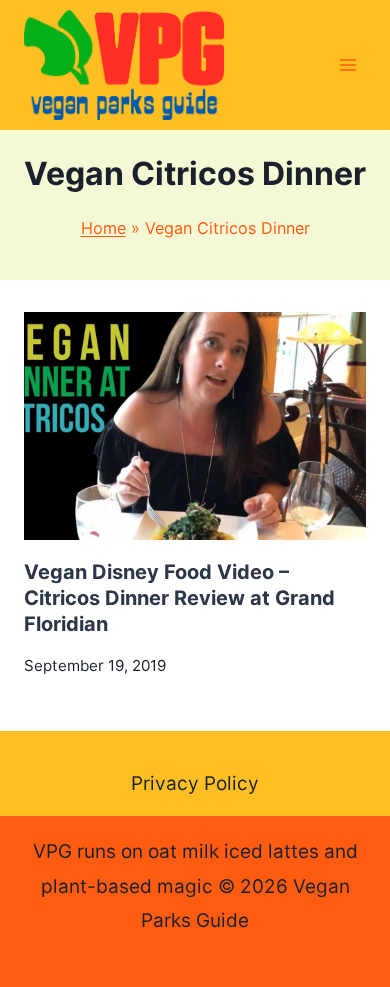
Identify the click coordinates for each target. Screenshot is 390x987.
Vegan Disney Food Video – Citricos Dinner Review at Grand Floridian (179, 598)
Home (103, 228)
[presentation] (195, 426)
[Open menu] (347, 64)
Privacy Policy (195, 783)
